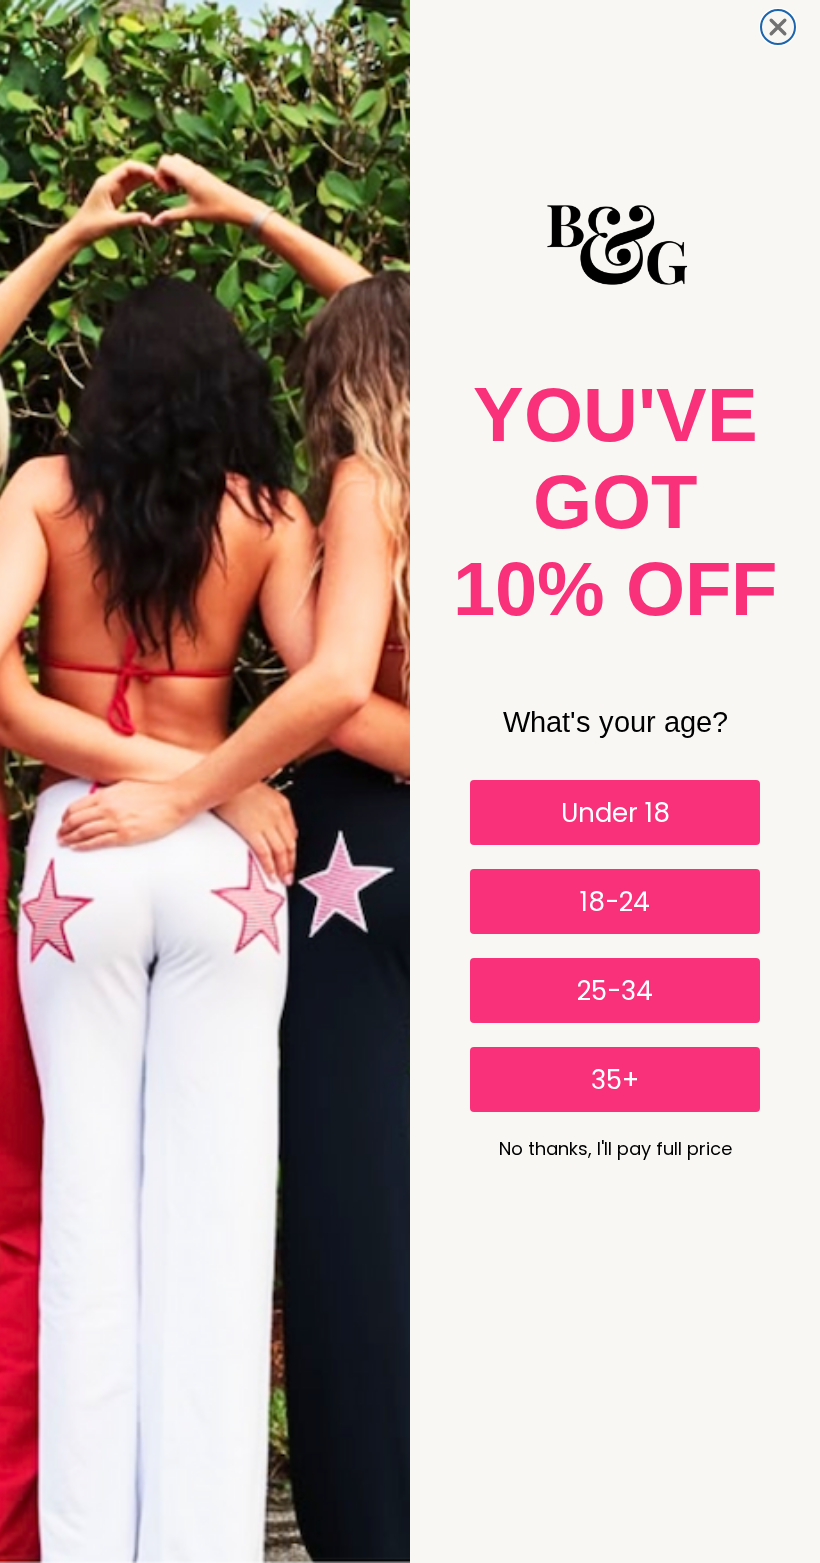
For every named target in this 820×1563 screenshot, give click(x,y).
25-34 (615, 991)
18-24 (615, 902)
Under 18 (615, 813)
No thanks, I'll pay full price (615, 1148)
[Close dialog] (778, 27)
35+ (615, 1080)
